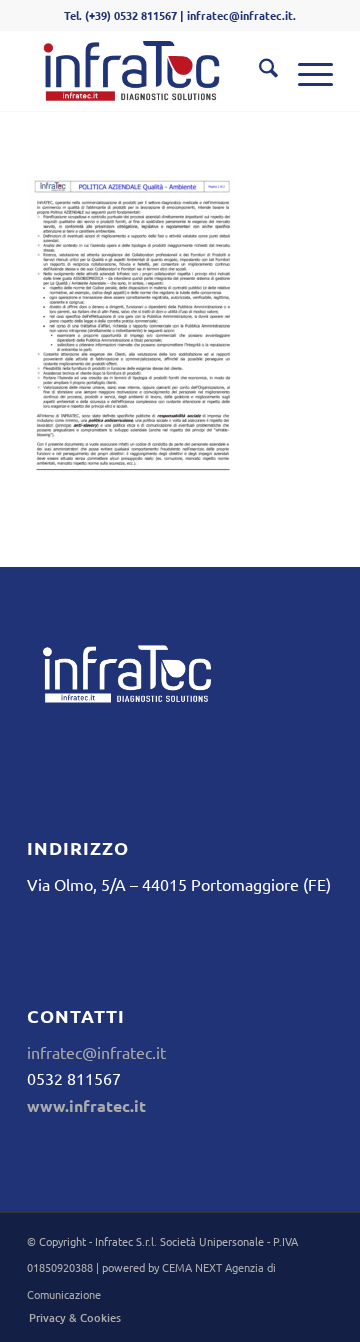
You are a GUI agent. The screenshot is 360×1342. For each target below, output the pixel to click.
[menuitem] (258, 71)
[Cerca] (258, 71)
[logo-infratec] (149, 71)
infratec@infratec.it (96, 1052)
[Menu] (305, 71)
